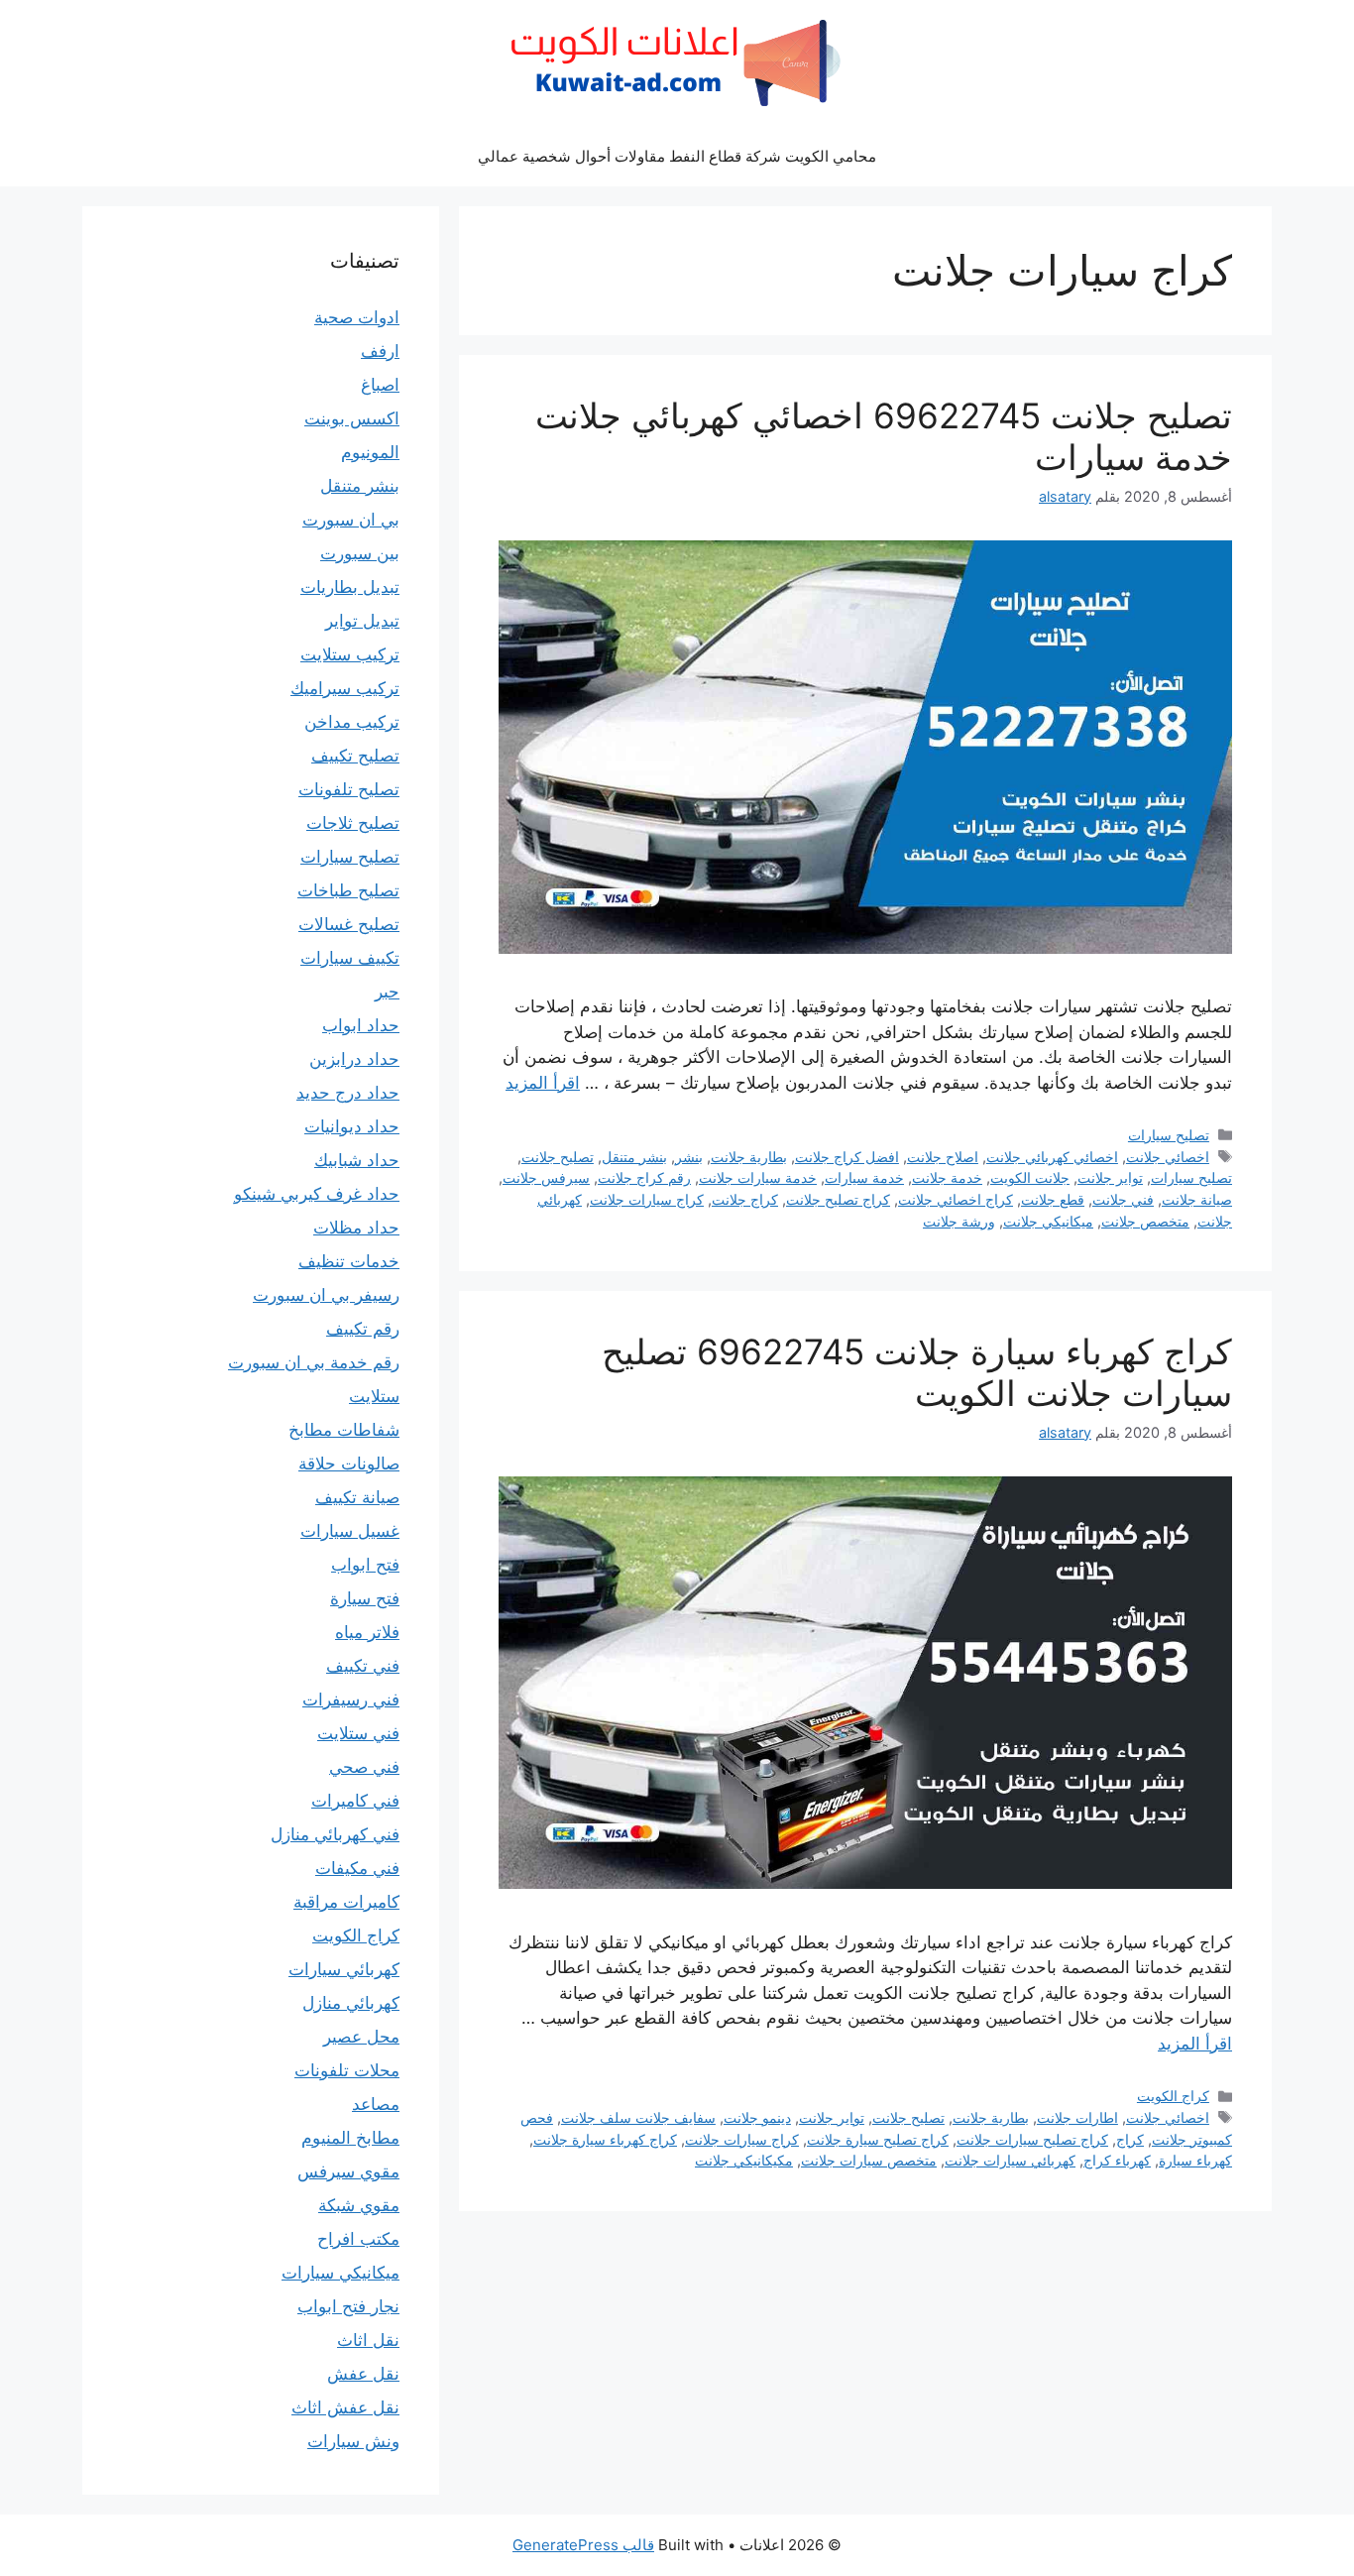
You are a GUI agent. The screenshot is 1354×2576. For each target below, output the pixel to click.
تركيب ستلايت (350, 654)
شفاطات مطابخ (344, 1430)
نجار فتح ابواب (348, 2306)
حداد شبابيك (357, 1160)
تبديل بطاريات (350, 587)
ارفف (380, 351)
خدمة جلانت (947, 1177)
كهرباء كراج (1117, 2160)
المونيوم (370, 452)
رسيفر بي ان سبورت (326, 1295)
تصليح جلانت (558, 1157)
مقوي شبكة (359, 2205)
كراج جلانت (745, 1199)
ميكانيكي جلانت (1048, 1221)
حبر (387, 992)
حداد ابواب (361, 1025)
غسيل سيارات (350, 1531)
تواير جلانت (1110, 1177)
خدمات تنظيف (349, 1261)
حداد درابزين (354, 1059)
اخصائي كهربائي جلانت (1052, 1157)
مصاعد (376, 2104)
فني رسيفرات (351, 1699)
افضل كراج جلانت (847, 1157)
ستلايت (374, 1396)
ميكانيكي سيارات (340, 2273)
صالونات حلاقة (349, 1464)
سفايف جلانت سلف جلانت (638, 2117)
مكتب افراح (358, 2239)
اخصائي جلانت (1168, 1157)
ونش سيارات (353, 2441)
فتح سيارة (365, 1598)
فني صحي (364, 1767)
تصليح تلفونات (349, 789)
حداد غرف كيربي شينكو (317, 1194)
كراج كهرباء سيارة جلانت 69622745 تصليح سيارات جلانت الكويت (917, 1372)
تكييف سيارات (350, 958)
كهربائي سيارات (344, 1969)
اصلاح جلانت (943, 1157)
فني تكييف (363, 1666)
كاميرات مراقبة (346, 1902)
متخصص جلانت (1145, 1221)
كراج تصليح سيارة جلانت (878, 2139)
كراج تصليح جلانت (838, 1199)
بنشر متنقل (634, 1157)
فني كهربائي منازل (335, 1834)
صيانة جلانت (1197, 1199)
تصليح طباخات (348, 890)
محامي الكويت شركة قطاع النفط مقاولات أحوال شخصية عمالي (677, 156)
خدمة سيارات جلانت (758, 1177)
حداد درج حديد (348, 1093)
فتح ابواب (365, 1565)
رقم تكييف (363, 1329)
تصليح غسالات (349, 924)
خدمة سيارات (864, 1177)
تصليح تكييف (355, 756)
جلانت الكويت (1030, 1177)
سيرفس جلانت (546, 1177)
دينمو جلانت (757, 2117)
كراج (1130, 2139)
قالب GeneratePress (583, 2545)
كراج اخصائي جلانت (956, 1199)
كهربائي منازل (351, 2003)
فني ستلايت (358, 1733)
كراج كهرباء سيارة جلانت (605, 2139)
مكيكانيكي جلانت (744, 2160)
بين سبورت (360, 553)
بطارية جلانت (749, 1157)
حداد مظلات (356, 1228)
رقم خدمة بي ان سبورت (314, 1362)
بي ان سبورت (351, 520)
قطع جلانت (1053, 1199)
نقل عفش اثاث (345, 2407)
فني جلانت (1123, 1199)
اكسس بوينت (352, 418)
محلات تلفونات (347, 2070)
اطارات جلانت (1077, 2117)
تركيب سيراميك (345, 688)
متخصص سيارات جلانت (869, 2160)
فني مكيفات (357, 1868)
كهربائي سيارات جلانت (1010, 2160)
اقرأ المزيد (543, 1083)
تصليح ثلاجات (353, 823)
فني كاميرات (355, 1801)
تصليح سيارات (1169, 1135)
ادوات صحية (357, 317)
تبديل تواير (362, 621)
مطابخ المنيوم (350, 2138)
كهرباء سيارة (1195, 2160)
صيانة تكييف (357, 1497)
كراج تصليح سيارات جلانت (1032, 2139)
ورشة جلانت (959, 1221)
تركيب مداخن (352, 722)
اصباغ (380, 385)
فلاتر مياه (367, 1632)
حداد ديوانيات (352, 1126)
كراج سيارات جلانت (647, 1199)
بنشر (689, 1157)
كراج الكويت (1173, 2096)
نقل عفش (363, 2374)
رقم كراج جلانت (644, 1177)
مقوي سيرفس (348, 2171)
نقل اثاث (368, 2340)
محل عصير (361, 2037)
